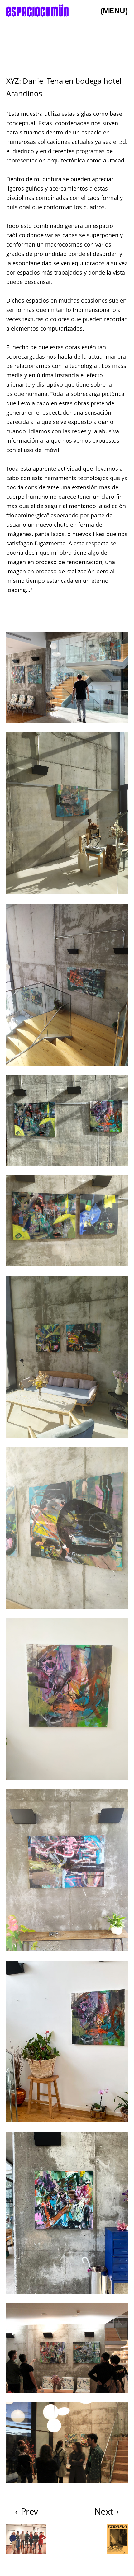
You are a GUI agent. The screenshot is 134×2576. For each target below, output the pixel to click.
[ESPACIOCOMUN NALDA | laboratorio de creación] (37, 11)
